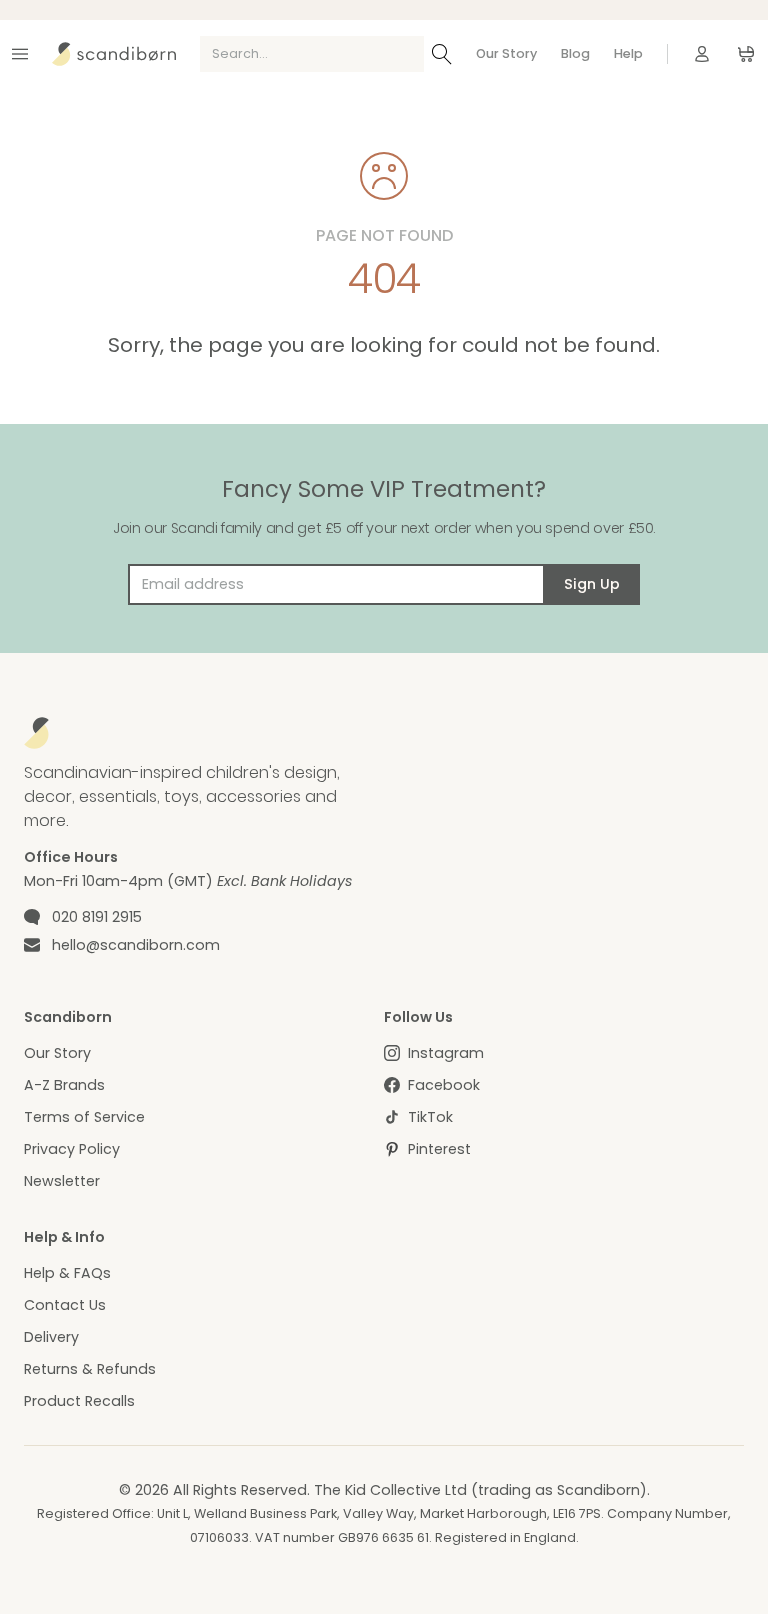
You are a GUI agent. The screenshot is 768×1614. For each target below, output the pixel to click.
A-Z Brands (64, 1085)
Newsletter (62, 1181)
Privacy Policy (72, 1149)
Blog (575, 53)
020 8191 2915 (97, 917)
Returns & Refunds (90, 1369)
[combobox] (312, 54)
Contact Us (65, 1305)
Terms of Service (84, 1117)
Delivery (51, 1337)
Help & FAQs (67, 1273)
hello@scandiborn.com (136, 945)
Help (628, 53)
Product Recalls (79, 1401)
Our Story (506, 53)
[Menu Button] (20, 54)
